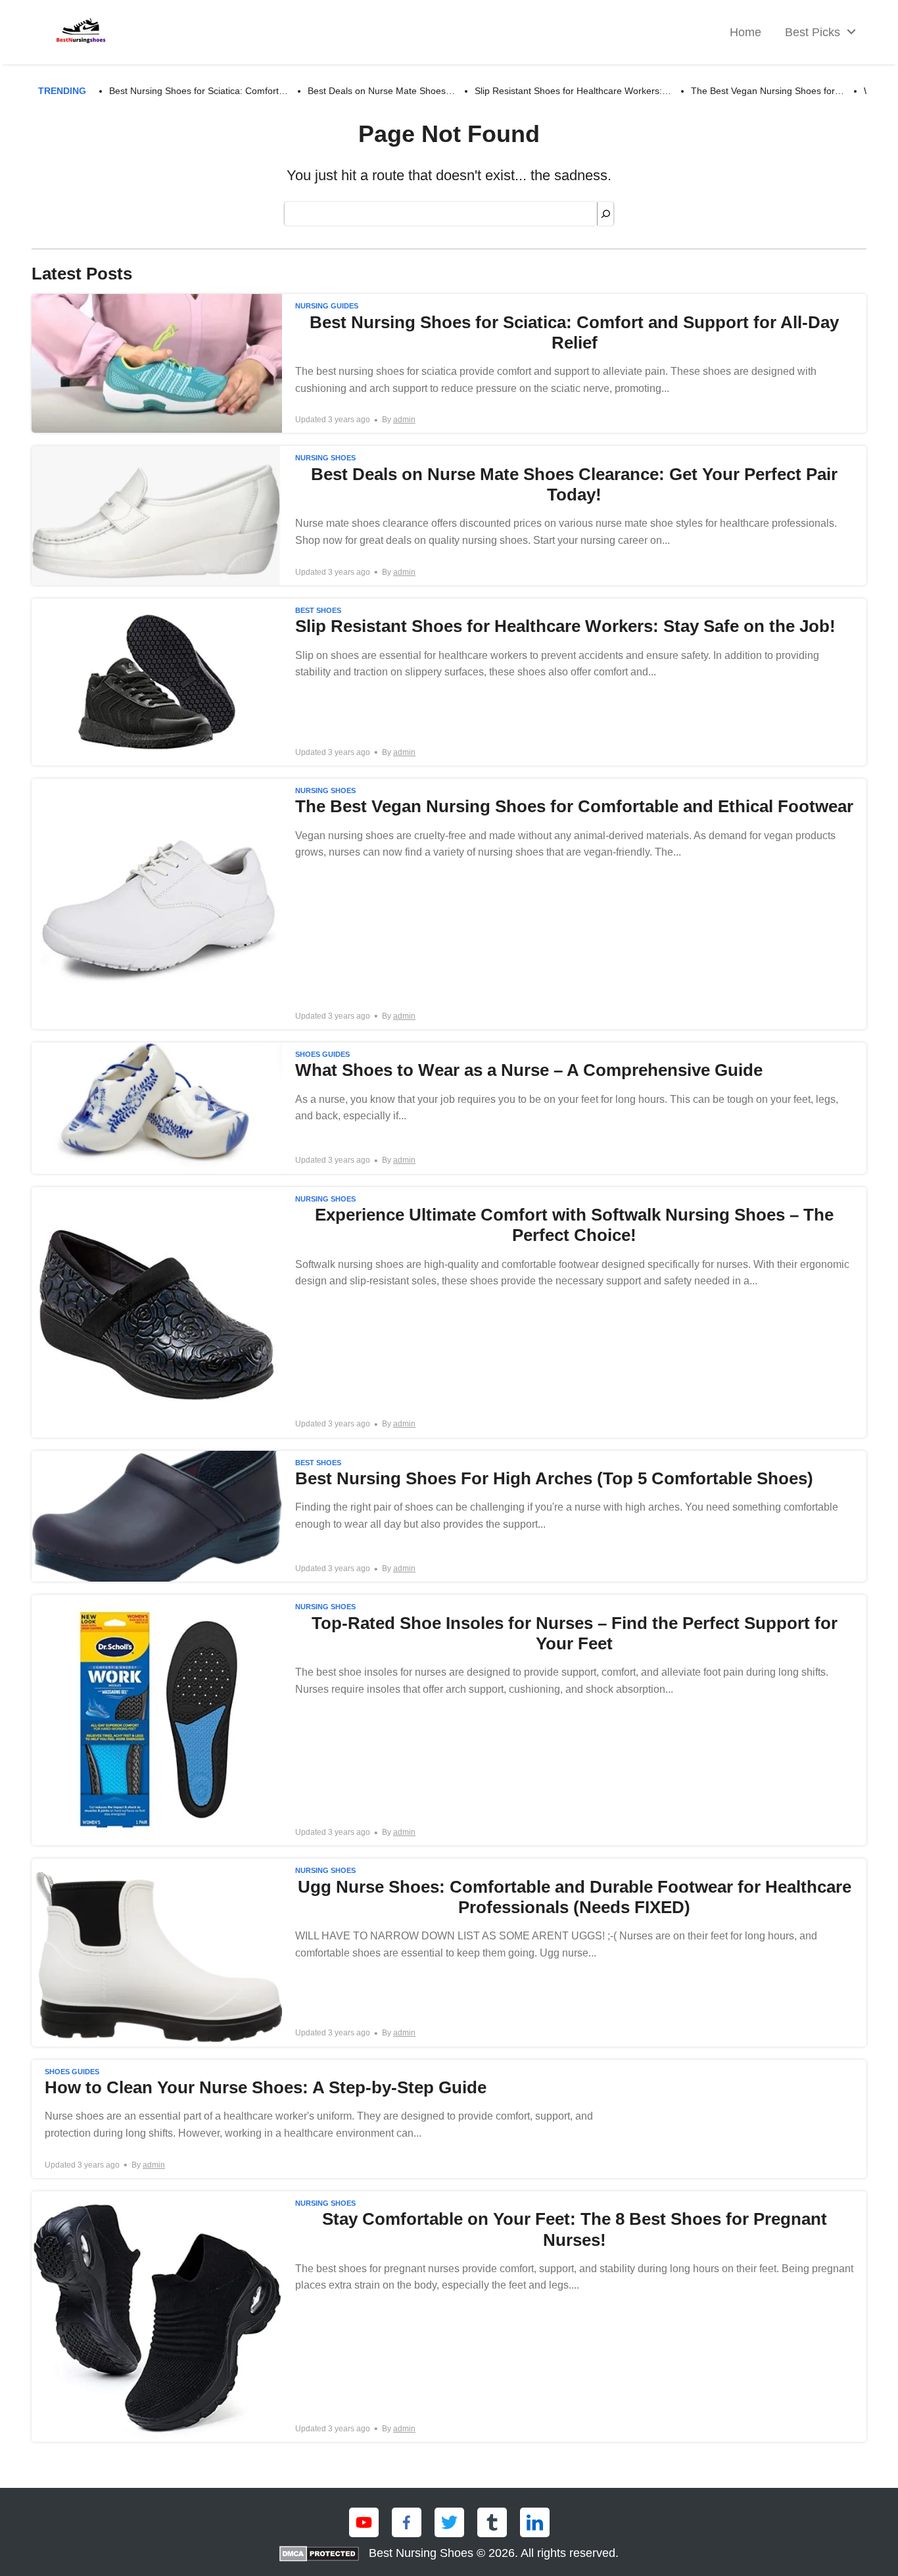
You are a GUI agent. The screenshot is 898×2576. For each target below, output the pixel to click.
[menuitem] (817, 33)
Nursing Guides (327, 306)
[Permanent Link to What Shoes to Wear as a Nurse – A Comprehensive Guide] (449, 1108)
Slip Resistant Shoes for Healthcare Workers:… (573, 91)
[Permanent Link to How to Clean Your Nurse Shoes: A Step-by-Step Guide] (449, 2119)
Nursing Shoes (325, 458)
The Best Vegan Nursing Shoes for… (768, 91)
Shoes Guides (322, 1054)
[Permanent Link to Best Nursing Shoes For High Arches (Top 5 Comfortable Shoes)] (449, 1517)
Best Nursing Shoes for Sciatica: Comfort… (199, 91)
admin (404, 420)
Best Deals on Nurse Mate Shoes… (381, 91)
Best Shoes (318, 610)
